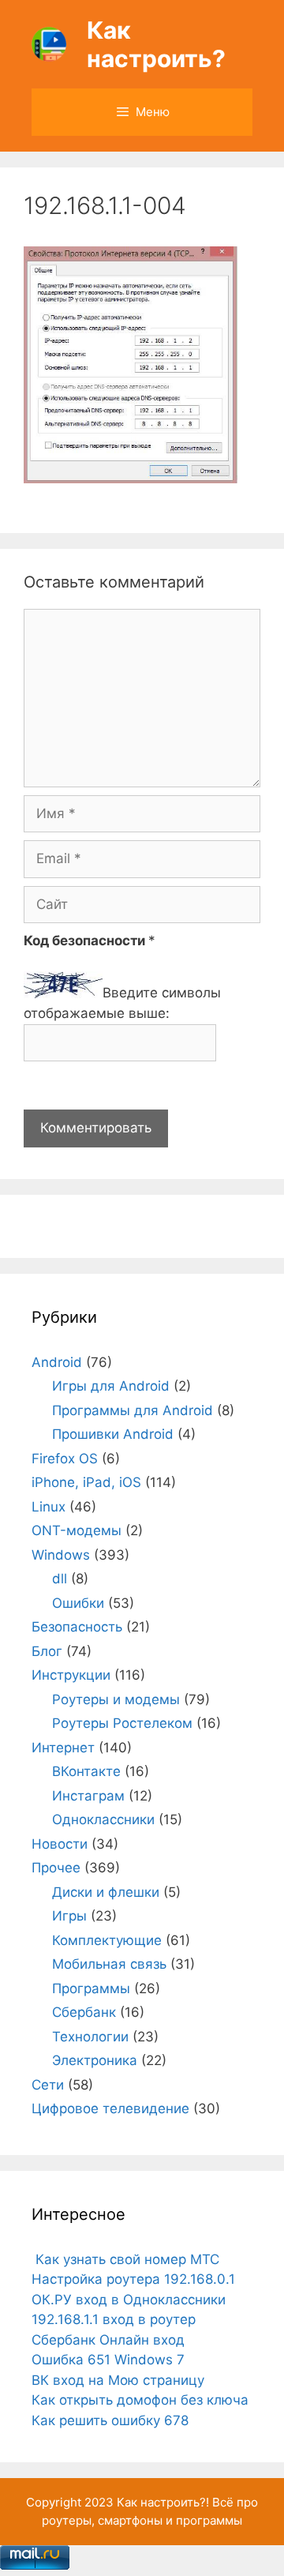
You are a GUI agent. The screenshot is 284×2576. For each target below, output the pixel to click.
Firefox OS (65, 1459)
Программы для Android (133, 1410)
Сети (48, 2085)
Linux (49, 1507)
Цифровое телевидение (110, 2108)
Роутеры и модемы (116, 1699)
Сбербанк (84, 2012)
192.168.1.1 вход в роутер (114, 2319)
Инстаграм (88, 1796)
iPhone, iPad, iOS (86, 1482)
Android (57, 1362)
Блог (47, 1651)
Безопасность (77, 1627)
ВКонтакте (86, 1771)
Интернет (63, 1748)
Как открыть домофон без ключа (140, 2400)
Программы (91, 1988)
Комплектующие (107, 1940)
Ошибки (78, 1603)
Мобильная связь (109, 1964)
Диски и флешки (106, 1892)
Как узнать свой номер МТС (125, 2259)
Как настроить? (156, 44)
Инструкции (71, 1675)
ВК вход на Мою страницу (118, 2380)
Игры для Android (111, 1386)
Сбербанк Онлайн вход (108, 2340)
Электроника (95, 2060)
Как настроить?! (163, 2502)
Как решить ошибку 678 (110, 2420)
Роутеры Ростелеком (122, 1723)
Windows (61, 1555)
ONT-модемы (77, 1530)
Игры (69, 1916)
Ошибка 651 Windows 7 (108, 2360)
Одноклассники (103, 1819)
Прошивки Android (113, 1434)
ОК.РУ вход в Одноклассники (129, 2300)
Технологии (90, 2037)
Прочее (56, 1868)
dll (60, 1579)
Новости (60, 1844)
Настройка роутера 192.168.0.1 (133, 2279)
